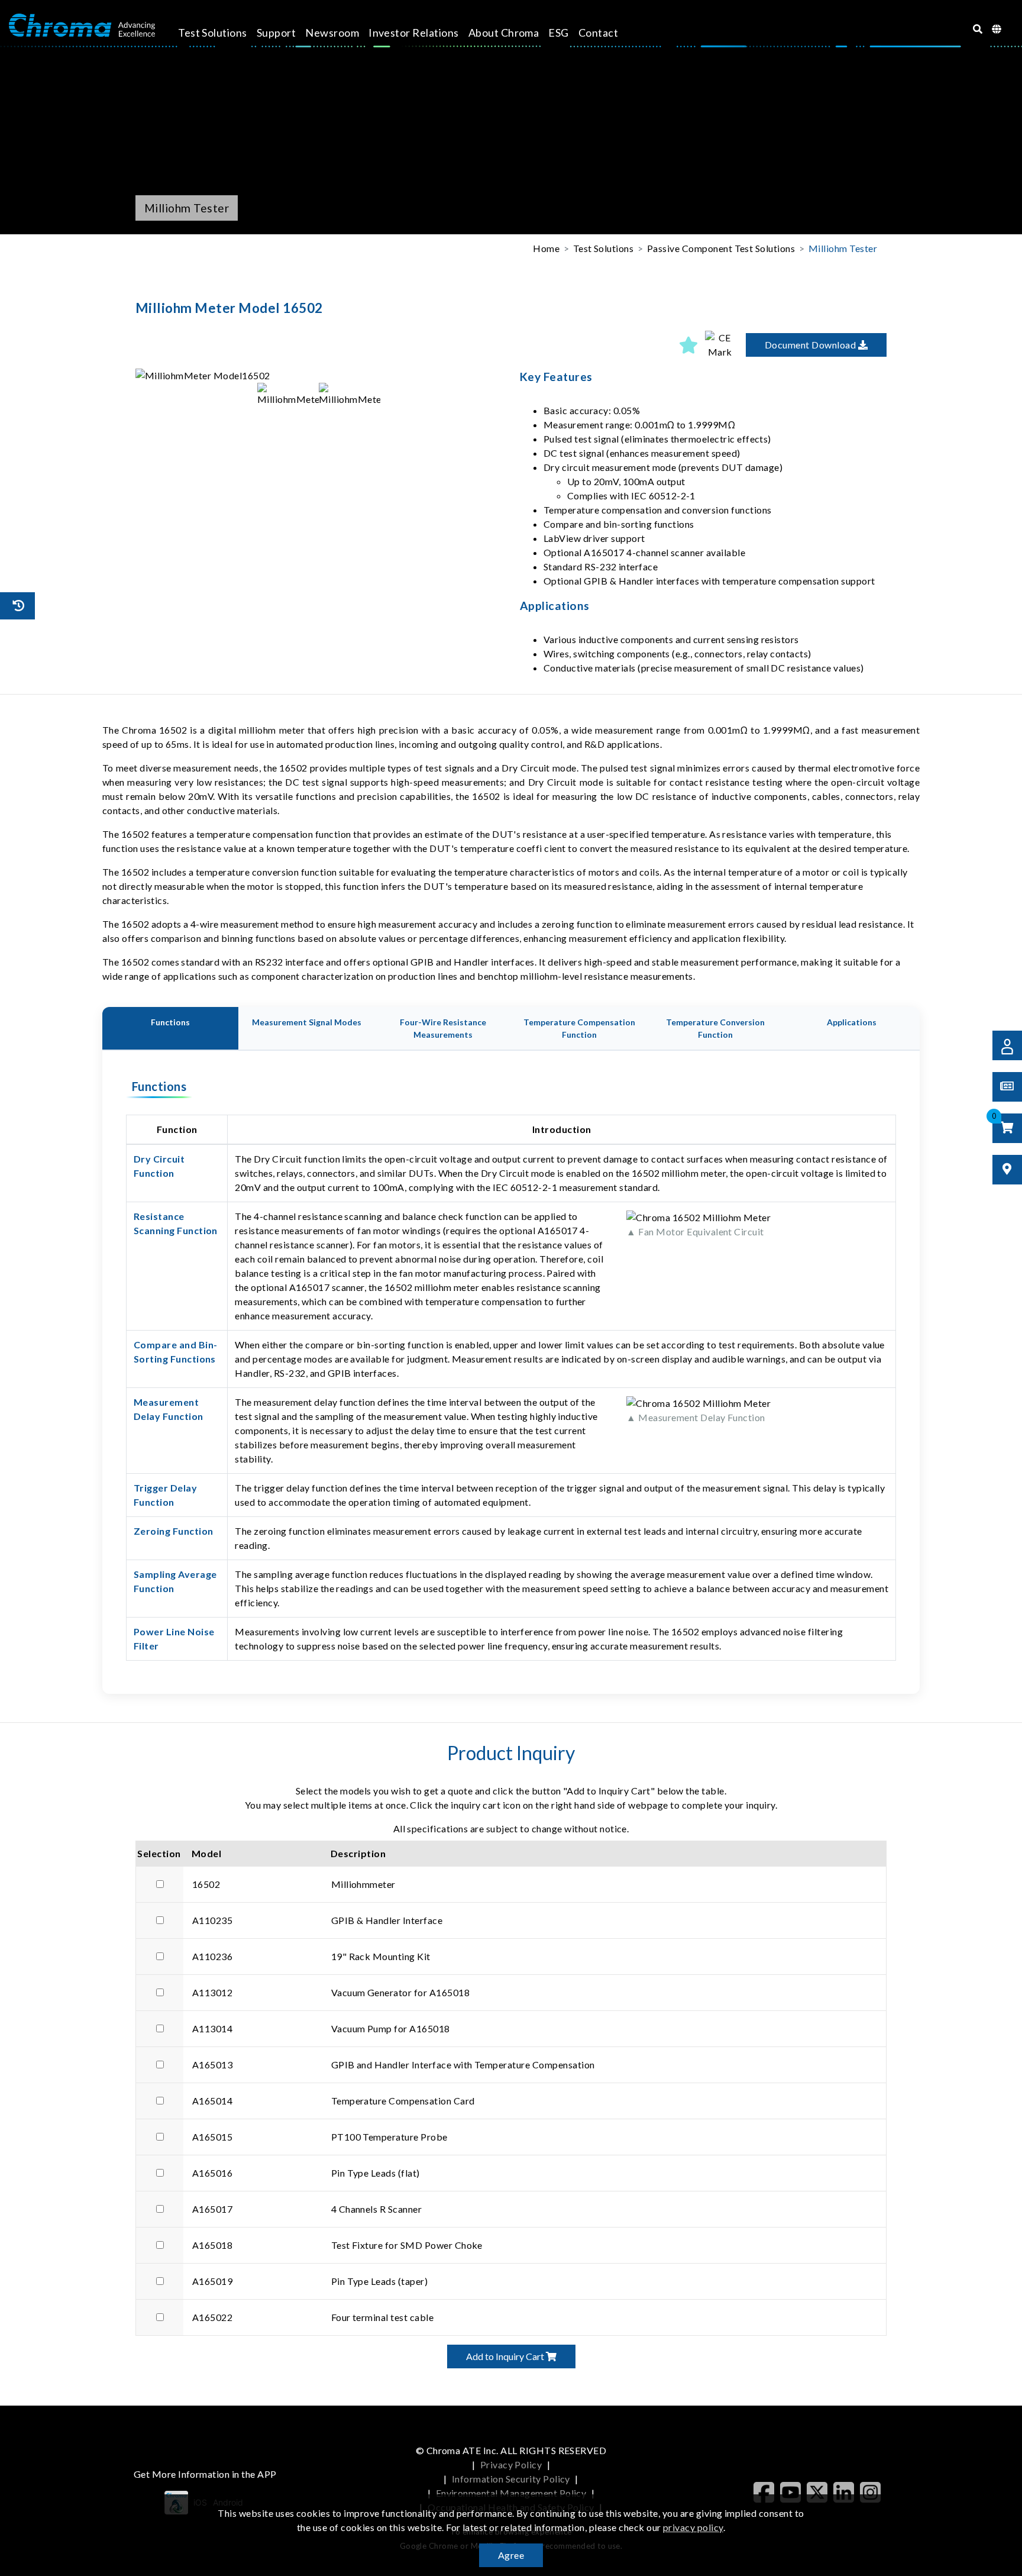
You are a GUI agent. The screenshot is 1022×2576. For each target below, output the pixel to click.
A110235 (212, 1920)
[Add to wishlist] (688, 345)
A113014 (212, 2028)
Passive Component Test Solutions (721, 248)
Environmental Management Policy (511, 2493)
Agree (511, 2555)
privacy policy (693, 2527)
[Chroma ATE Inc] (82, 25)
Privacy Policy (511, 2464)
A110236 (212, 1956)
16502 (206, 1884)
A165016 (212, 2173)
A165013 (212, 2065)
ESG (558, 33)
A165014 (212, 2101)
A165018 (212, 2245)
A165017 (212, 2209)
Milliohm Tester (843, 248)
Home (546, 248)
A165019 (212, 2281)
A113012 (212, 1992)
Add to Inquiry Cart (506, 2356)
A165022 (212, 2317)
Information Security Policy (511, 2479)
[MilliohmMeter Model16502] (319, 376)
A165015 (212, 2137)
